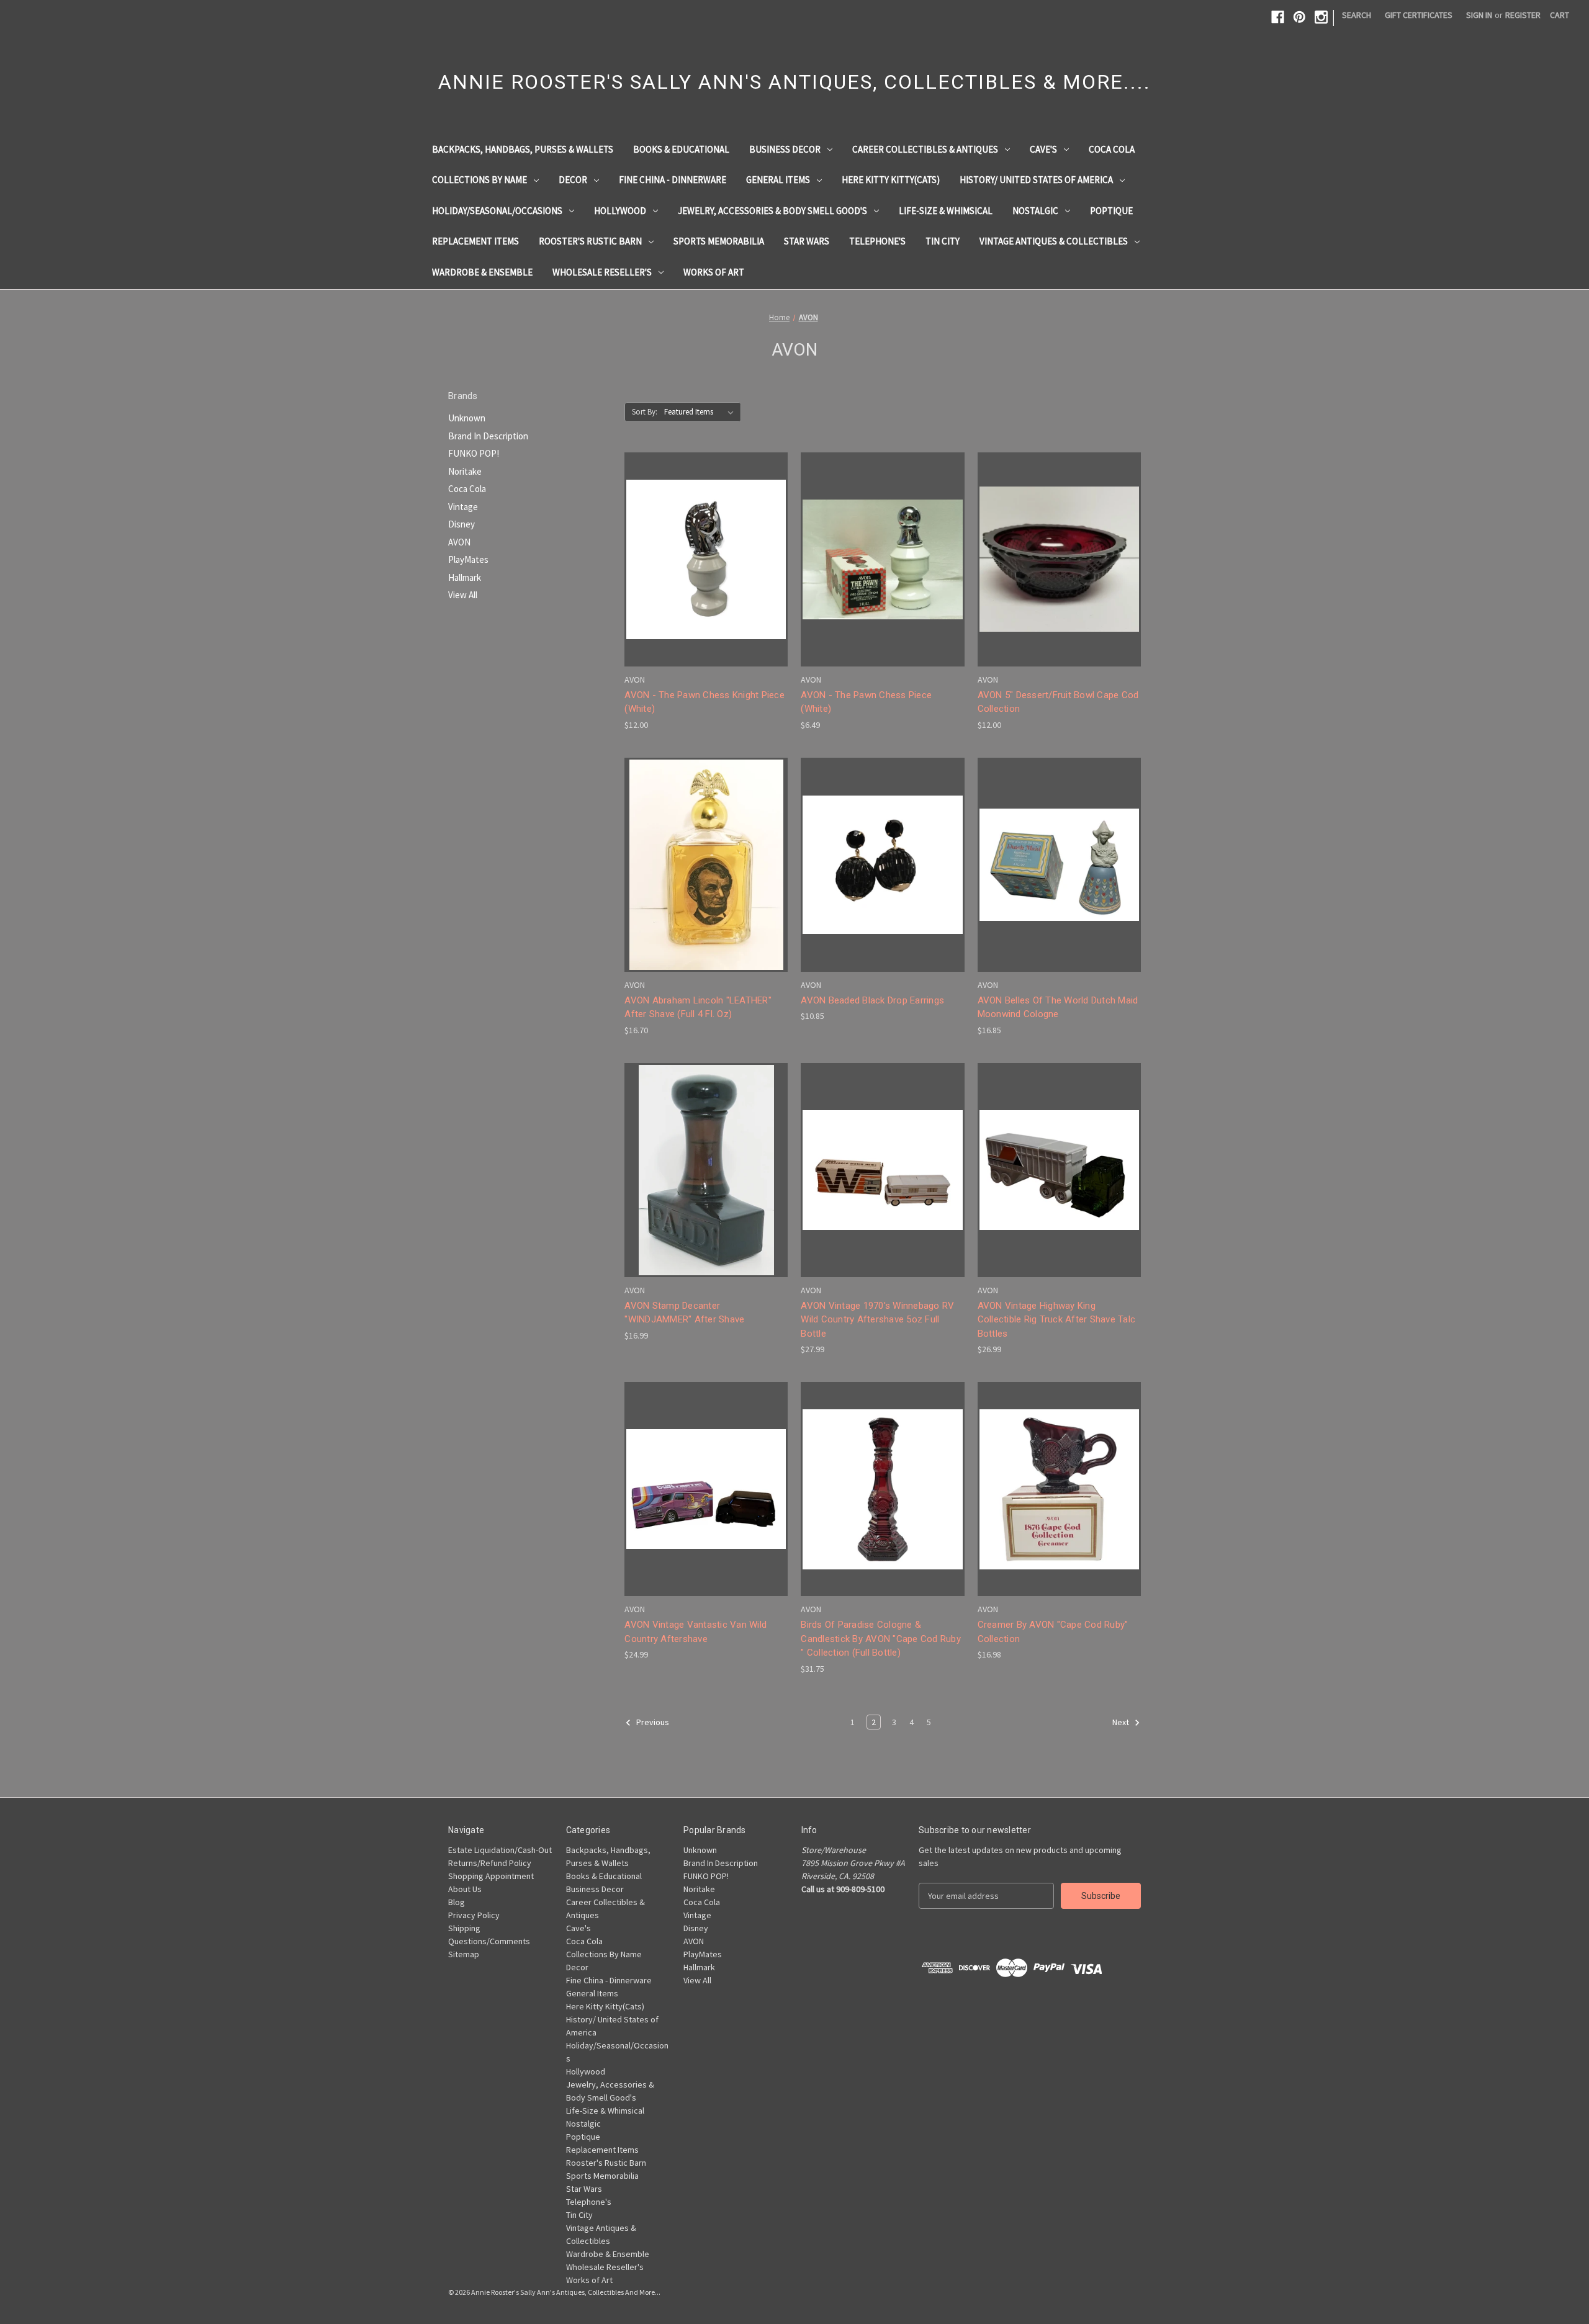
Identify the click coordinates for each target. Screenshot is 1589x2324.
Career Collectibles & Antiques (925, 149)
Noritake (465, 471)
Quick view (704, 536)
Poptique (1111, 211)
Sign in (1479, 15)
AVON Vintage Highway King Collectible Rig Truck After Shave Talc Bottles (1057, 1320)
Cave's (1043, 149)
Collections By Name (479, 180)
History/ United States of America (1036, 180)
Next (1122, 1722)
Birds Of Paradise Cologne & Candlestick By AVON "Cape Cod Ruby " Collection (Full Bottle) (881, 1639)
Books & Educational (681, 149)
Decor (573, 180)
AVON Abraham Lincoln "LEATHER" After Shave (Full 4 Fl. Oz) (698, 1007)
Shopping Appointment (491, 1876)
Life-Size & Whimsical (946, 211)
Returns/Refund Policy (490, 1863)
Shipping (464, 1928)
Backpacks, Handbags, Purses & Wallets (523, 149)
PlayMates (468, 559)
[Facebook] (1278, 17)
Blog (457, 1902)
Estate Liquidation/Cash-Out (500, 1850)
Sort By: (645, 412)
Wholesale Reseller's (602, 272)
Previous (652, 1722)
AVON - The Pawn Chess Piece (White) (866, 702)
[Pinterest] (1299, 17)
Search (1357, 15)
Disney (461, 524)
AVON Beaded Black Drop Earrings (872, 1000)
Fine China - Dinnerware (673, 180)
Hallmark (465, 577)
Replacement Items (475, 241)
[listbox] (701, 412)
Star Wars (807, 241)
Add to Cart (706, 581)
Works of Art (714, 272)
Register (1523, 15)
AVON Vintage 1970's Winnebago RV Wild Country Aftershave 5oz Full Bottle (877, 1320)
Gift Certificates (1419, 15)
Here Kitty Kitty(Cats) (891, 180)
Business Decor (785, 149)
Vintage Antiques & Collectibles (1054, 241)
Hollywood (620, 211)
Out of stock (706, 886)
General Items (778, 180)
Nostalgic (1035, 211)
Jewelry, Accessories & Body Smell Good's (772, 211)
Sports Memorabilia (719, 241)
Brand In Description (488, 436)
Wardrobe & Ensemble (482, 272)
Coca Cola (1112, 149)
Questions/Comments (489, 1941)
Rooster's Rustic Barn (590, 241)
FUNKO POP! (474, 453)
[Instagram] (1321, 17)
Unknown (467, 418)
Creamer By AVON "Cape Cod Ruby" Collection (1053, 1632)
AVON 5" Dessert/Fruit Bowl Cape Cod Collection (1058, 702)
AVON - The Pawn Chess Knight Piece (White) (704, 702)
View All (463, 595)
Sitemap (464, 1954)
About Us (465, 1889)
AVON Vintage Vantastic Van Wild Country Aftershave (695, 1632)
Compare (702, 559)
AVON (459, 542)
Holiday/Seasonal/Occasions (497, 211)
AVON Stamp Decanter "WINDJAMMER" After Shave (684, 1313)
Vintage (463, 507)
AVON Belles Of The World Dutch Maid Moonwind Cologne (1058, 1007)
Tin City (943, 241)
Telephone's (877, 241)
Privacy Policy (474, 1915)
